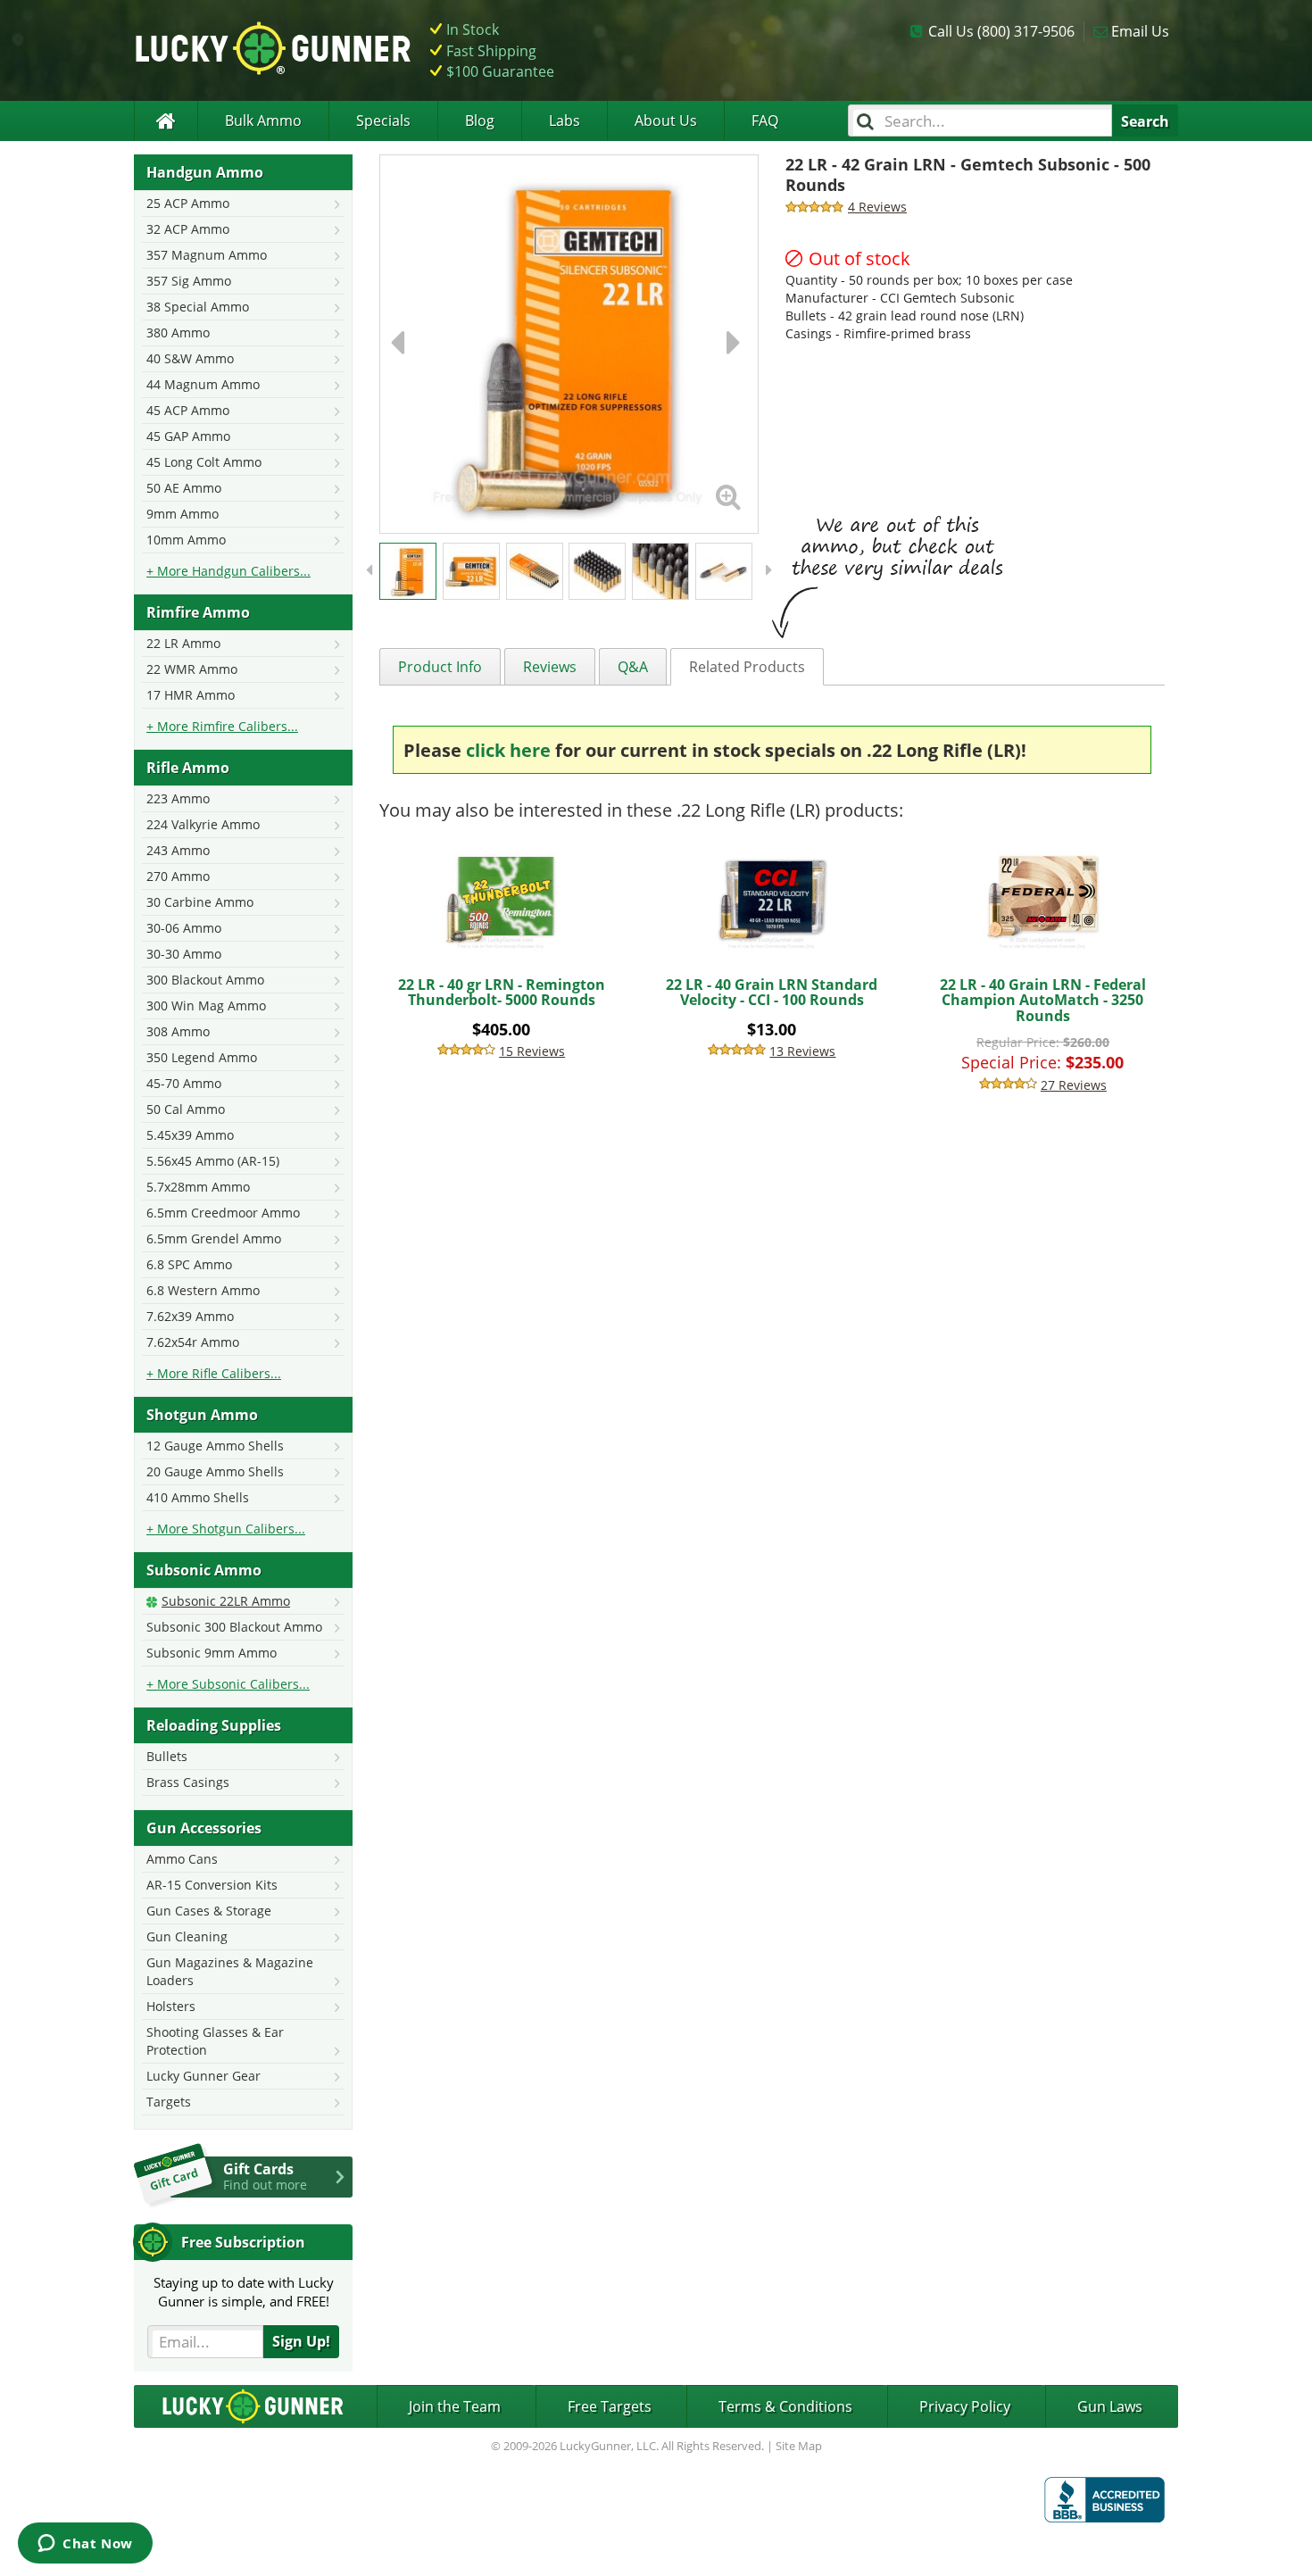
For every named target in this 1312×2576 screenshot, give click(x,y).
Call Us (1001, 31)
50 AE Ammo (184, 488)
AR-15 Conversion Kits (212, 1885)
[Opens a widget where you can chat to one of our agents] (85, 2545)
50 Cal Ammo (186, 1109)
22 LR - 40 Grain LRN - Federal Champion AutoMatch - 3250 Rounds (1043, 1000)
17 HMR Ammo (191, 695)
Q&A (633, 667)
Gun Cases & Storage (209, 1911)
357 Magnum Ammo (207, 255)
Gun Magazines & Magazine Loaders (230, 1971)
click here (508, 750)
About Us (666, 120)
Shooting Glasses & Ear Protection (215, 2041)
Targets (169, 2102)
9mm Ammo (183, 514)
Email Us (1140, 31)
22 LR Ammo (183, 643)
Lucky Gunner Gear (203, 2076)
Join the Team (455, 2406)
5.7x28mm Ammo (198, 1187)
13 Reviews (802, 1051)
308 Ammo (178, 1031)
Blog (480, 120)
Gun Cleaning (187, 1936)
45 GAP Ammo (188, 436)
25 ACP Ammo (188, 203)
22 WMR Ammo (192, 669)
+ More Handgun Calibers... (228, 571)
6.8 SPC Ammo (189, 1264)
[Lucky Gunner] (166, 121)
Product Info (440, 667)
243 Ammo (178, 850)
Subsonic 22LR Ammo (226, 1601)
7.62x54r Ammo (193, 1342)
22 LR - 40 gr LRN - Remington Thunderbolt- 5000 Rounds (502, 993)
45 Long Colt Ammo (204, 462)
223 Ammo (178, 798)
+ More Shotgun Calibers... (226, 1529)
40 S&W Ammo (190, 358)
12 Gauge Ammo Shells (215, 1446)
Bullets (167, 1756)
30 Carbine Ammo (200, 902)
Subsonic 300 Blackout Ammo (234, 1627)
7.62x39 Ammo (190, 1316)
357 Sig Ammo (189, 281)
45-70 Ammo (184, 1083)
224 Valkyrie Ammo (203, 824)
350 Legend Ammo (202, 1057)
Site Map (799, 2446)
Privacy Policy (965, 2406)
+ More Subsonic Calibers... (228, 1684)
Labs (565, 120)
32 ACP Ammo (188, 229)
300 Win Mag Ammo (206, 1005)
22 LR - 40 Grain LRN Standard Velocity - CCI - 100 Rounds (772, 993)
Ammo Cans (182, 1859)
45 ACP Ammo (188, 410)
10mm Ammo (186, 540)
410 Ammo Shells (198, 1497)
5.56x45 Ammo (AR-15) (213, 1161)
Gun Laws (1110, 2406)
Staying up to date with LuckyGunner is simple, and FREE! (244, 2292)
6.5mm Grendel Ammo (214, 1238)
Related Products (747, 667)
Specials (383, 120)
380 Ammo (178, 332)
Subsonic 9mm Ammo (212, 1653)
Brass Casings (188, 1782)
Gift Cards (265, 2176)
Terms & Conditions (785, 2406)
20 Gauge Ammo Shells (215, 1471)
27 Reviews (1074, 1085)
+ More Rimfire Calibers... (222, 726)
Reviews (550, 667)
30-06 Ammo (184, 928)
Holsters (171, 2006)
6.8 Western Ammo (203, 1290)
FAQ (765, 120)
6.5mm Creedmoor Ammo (223, 1213)
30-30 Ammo (184, 954)
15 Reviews (532, 1051)
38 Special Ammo (198, 307)
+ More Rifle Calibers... (214, 1373)
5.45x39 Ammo (190, 1135)
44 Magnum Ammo (203, 384)
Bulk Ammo (263, 120)
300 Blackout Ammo (205, 980)
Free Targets (610, 2406)
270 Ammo (178, 876)
